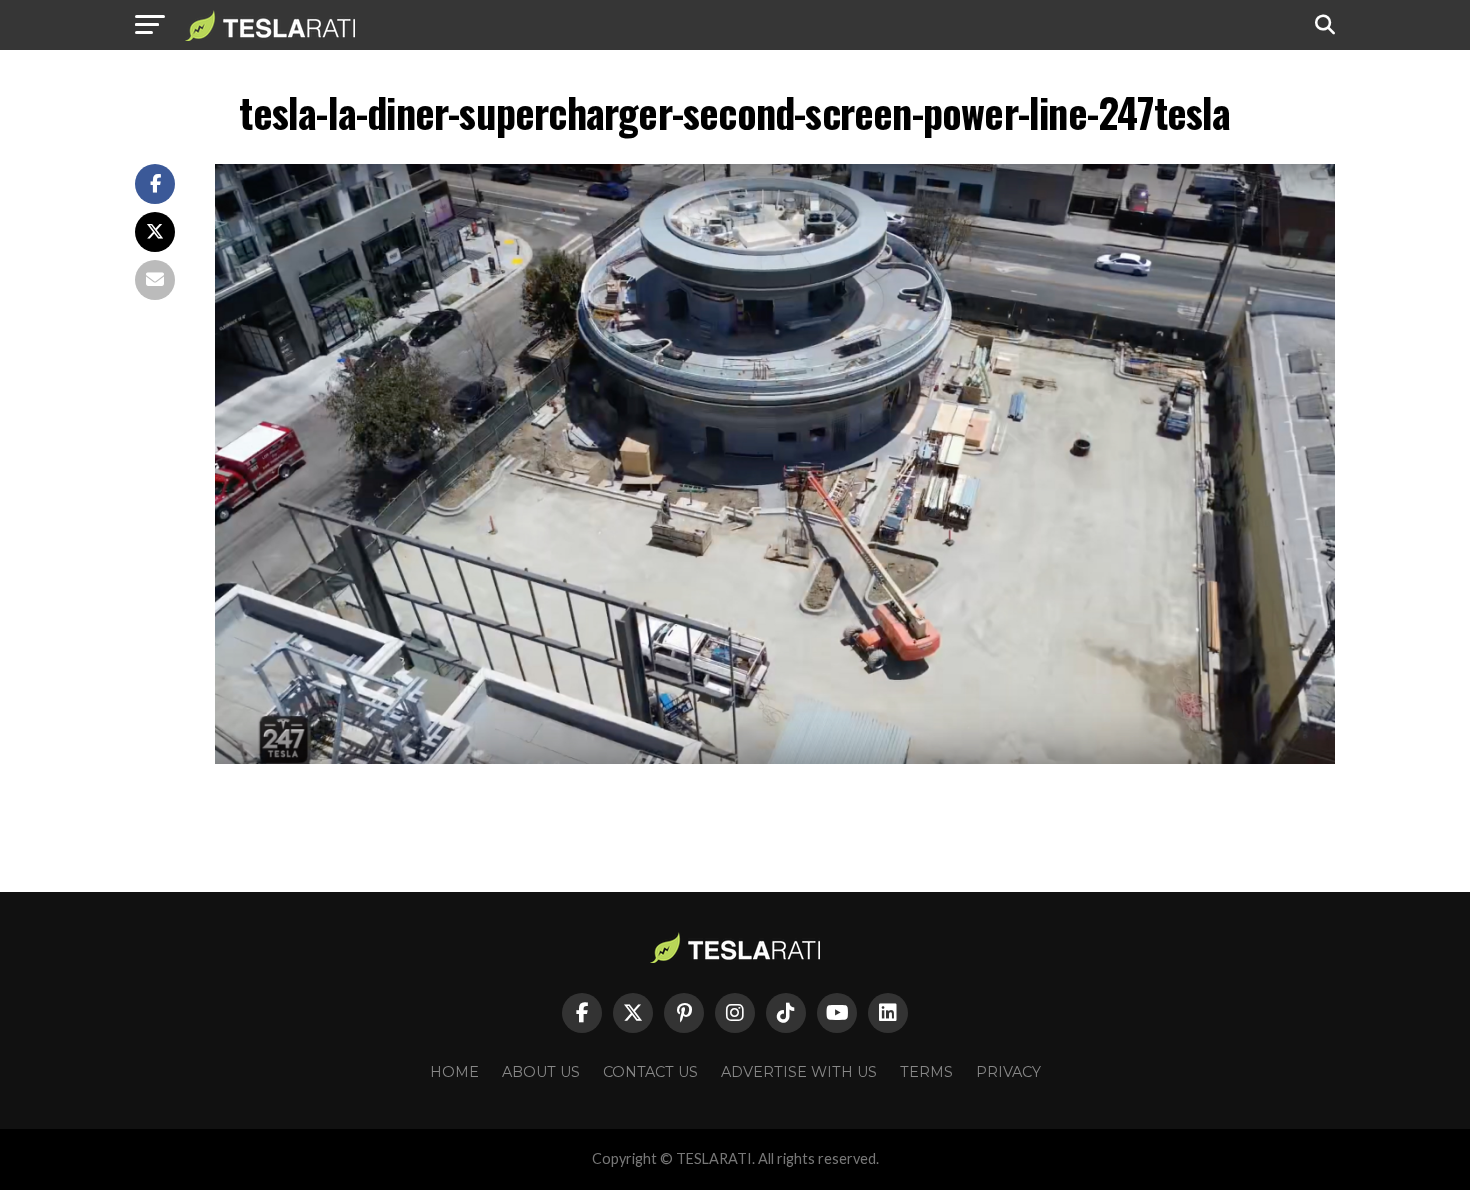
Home (454, 1072)
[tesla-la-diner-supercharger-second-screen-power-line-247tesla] (775, 758)
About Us (541, 1072)
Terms (926, 1072)
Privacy (1008, 1072)
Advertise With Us (799, 1072)
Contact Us (650, 1072)
